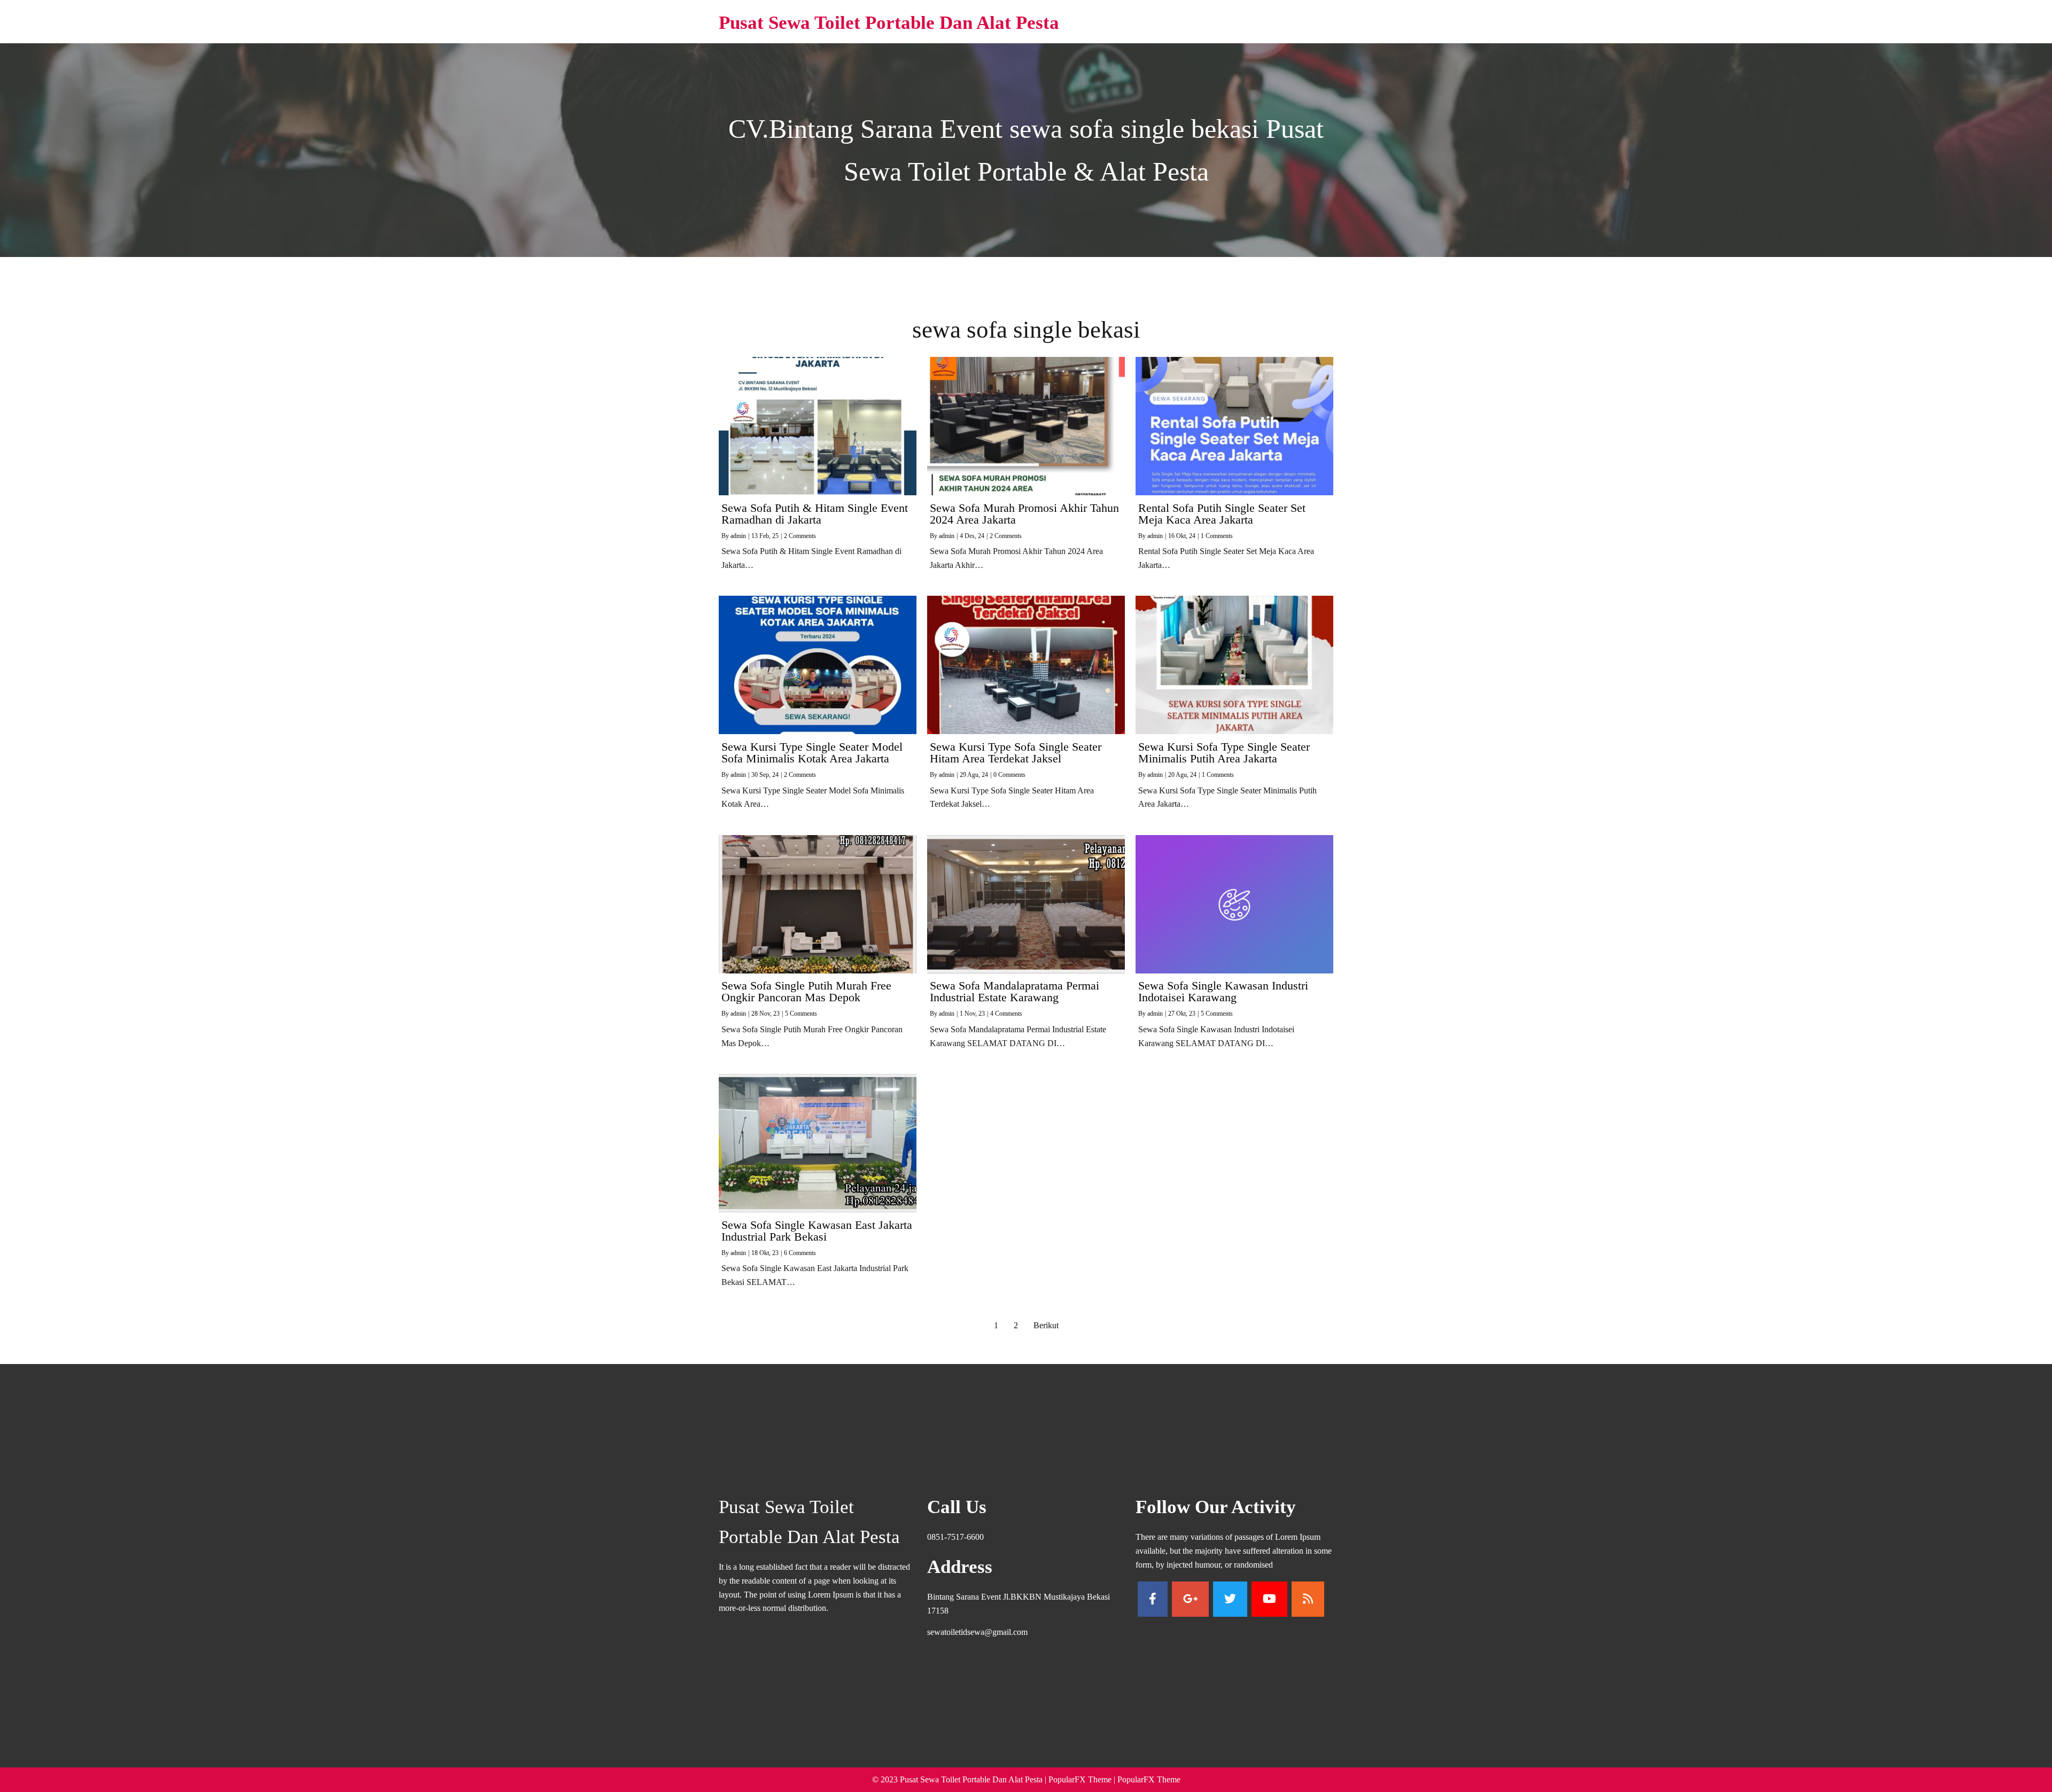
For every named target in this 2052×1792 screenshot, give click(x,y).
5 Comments (801, 1014)
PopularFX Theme (1080, 1779)
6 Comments (800, 1253)
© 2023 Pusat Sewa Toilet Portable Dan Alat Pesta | (960, 1779)
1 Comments (1217, 536)
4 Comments (1006, 1014)
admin (738, 536)
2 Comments (800, 536)
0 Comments (1009, 775)
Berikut (1046, 1325)
